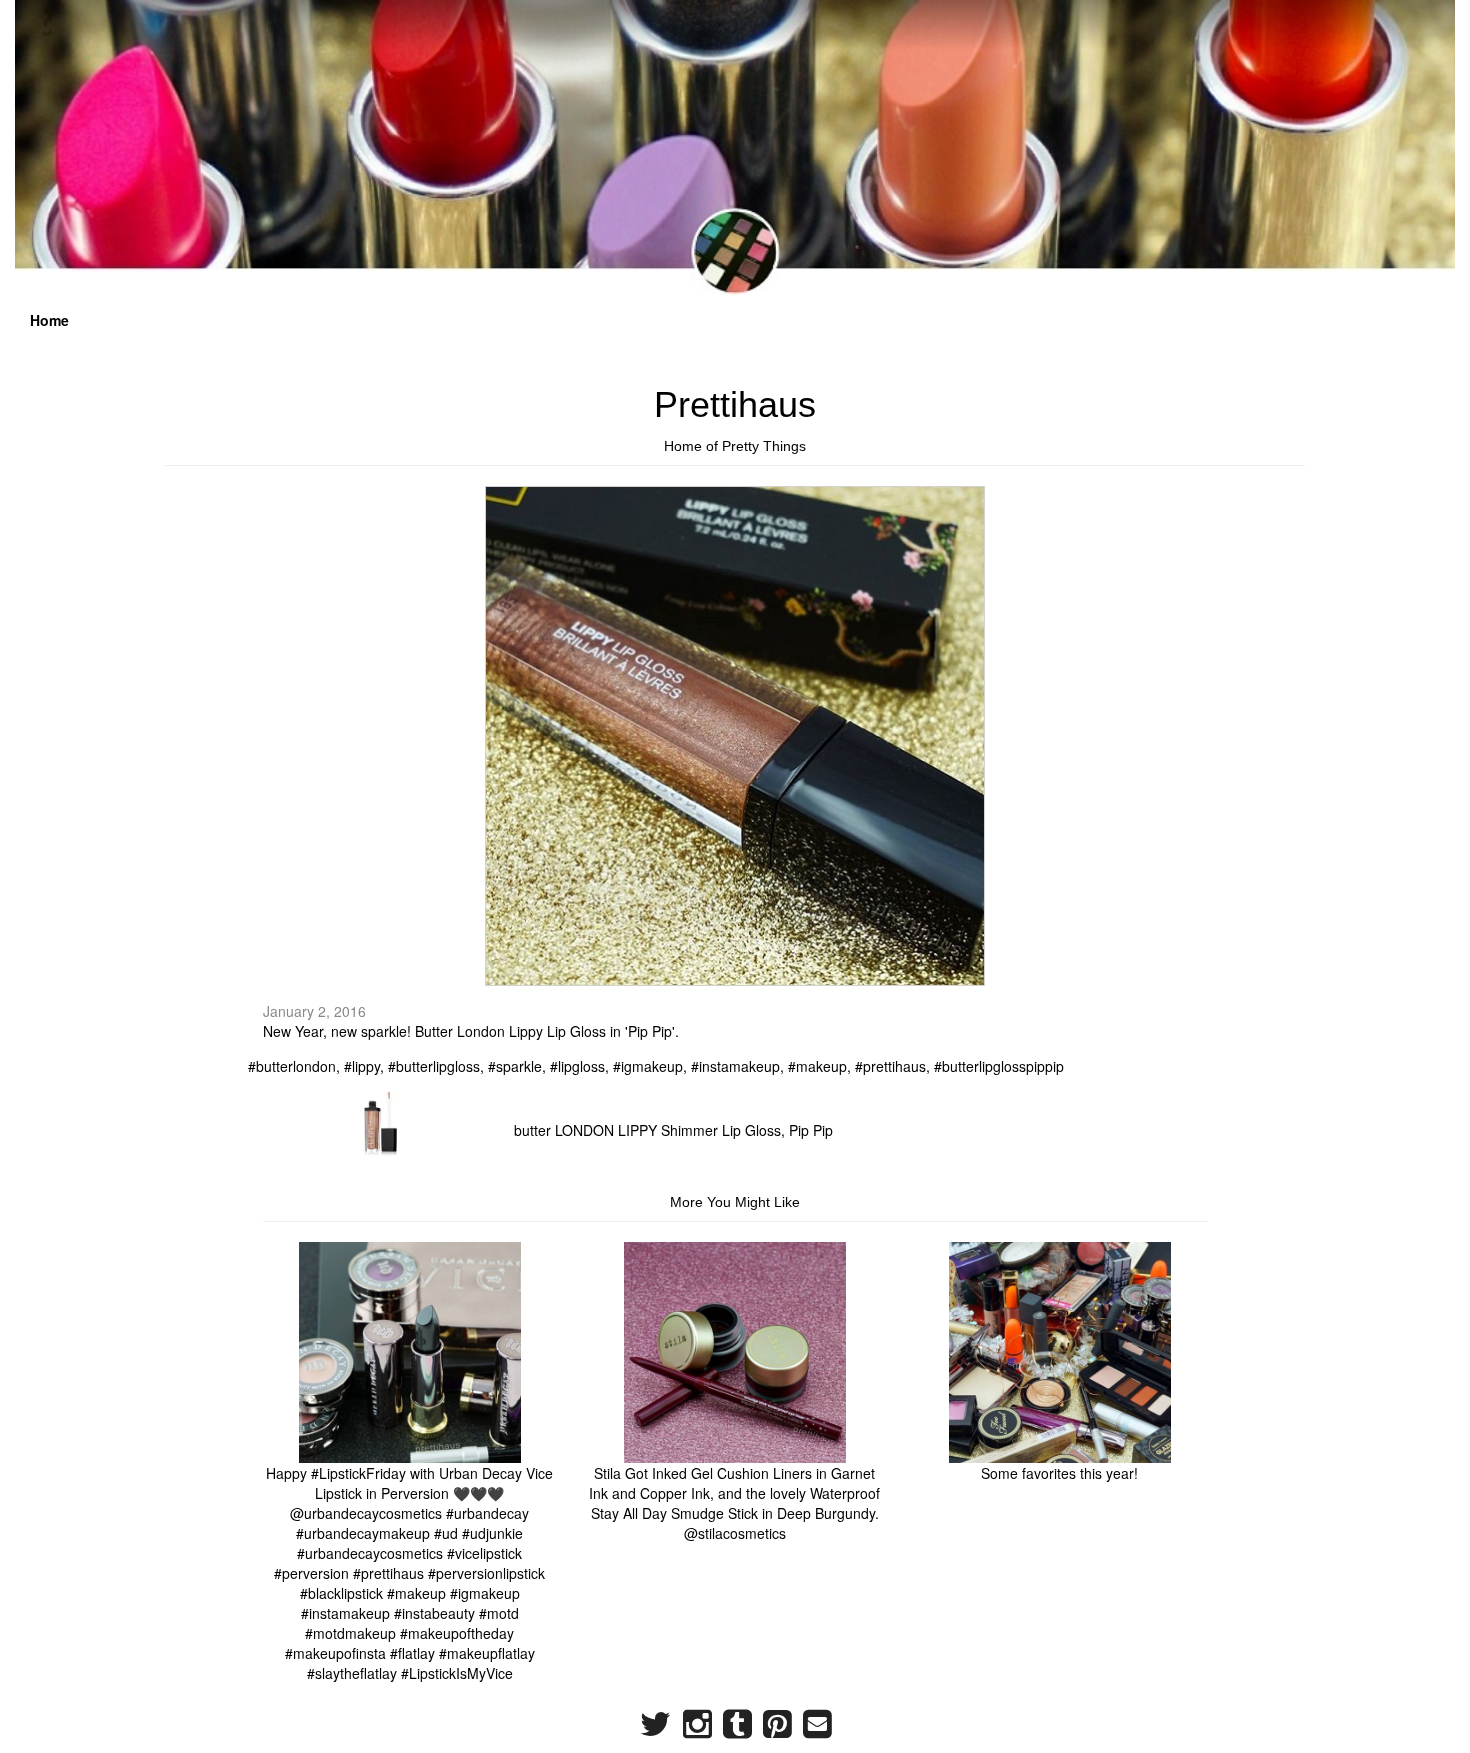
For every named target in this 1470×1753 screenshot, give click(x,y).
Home (49, 320)
